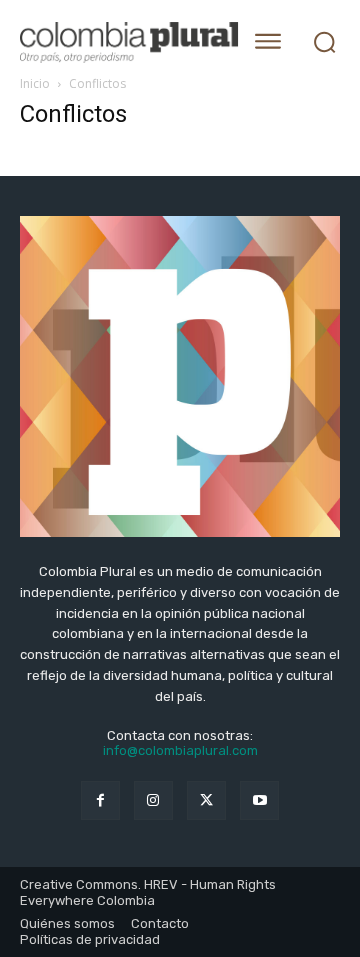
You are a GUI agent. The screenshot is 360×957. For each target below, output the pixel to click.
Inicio (35, 83)
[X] (206, 800)
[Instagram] (153, 800)
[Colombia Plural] (122, 42)
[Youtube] (259, 800)
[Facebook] (100, 800)
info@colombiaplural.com (180, 750)
